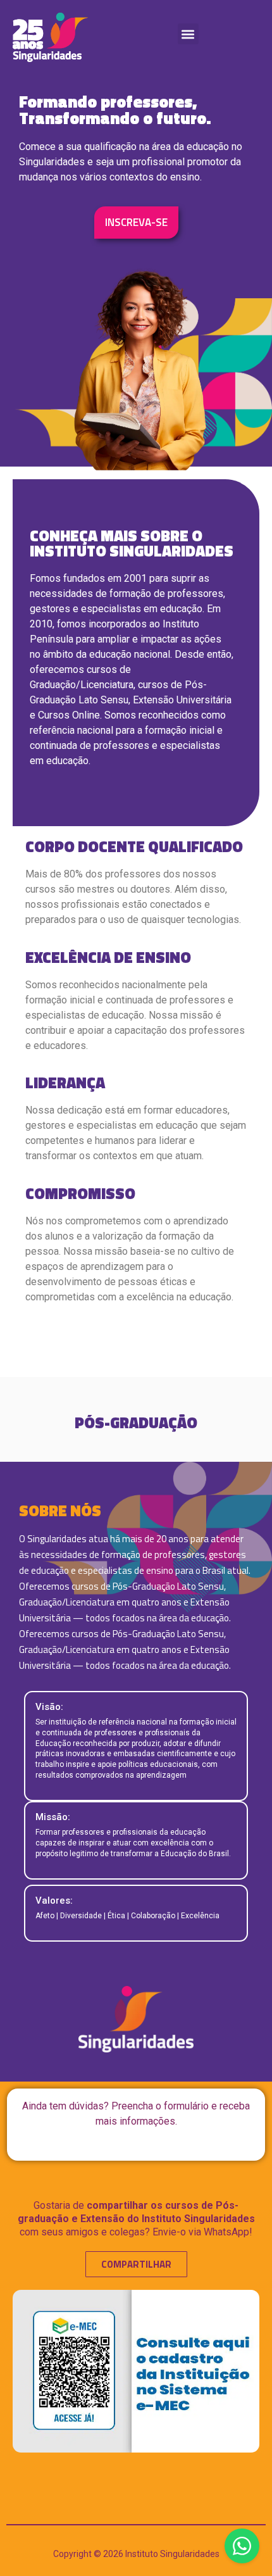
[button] (188, 34)
